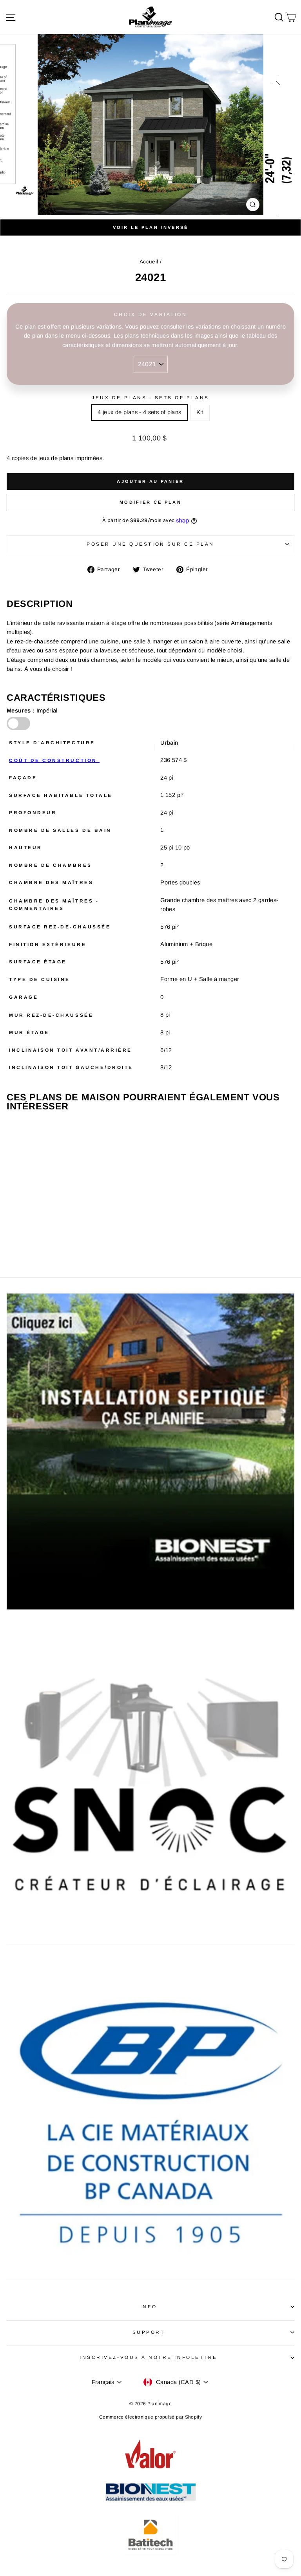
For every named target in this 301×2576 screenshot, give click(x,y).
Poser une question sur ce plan (150, 544)
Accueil (149, 262)
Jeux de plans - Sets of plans (150, 397)
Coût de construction (54, 760)
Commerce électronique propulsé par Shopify (150, 2417)
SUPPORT (149, 2332)
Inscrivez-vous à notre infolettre (149, 2357)
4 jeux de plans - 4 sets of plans (139, 412)
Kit (200, 412)
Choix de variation (151, 314)
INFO (149, 2307)
